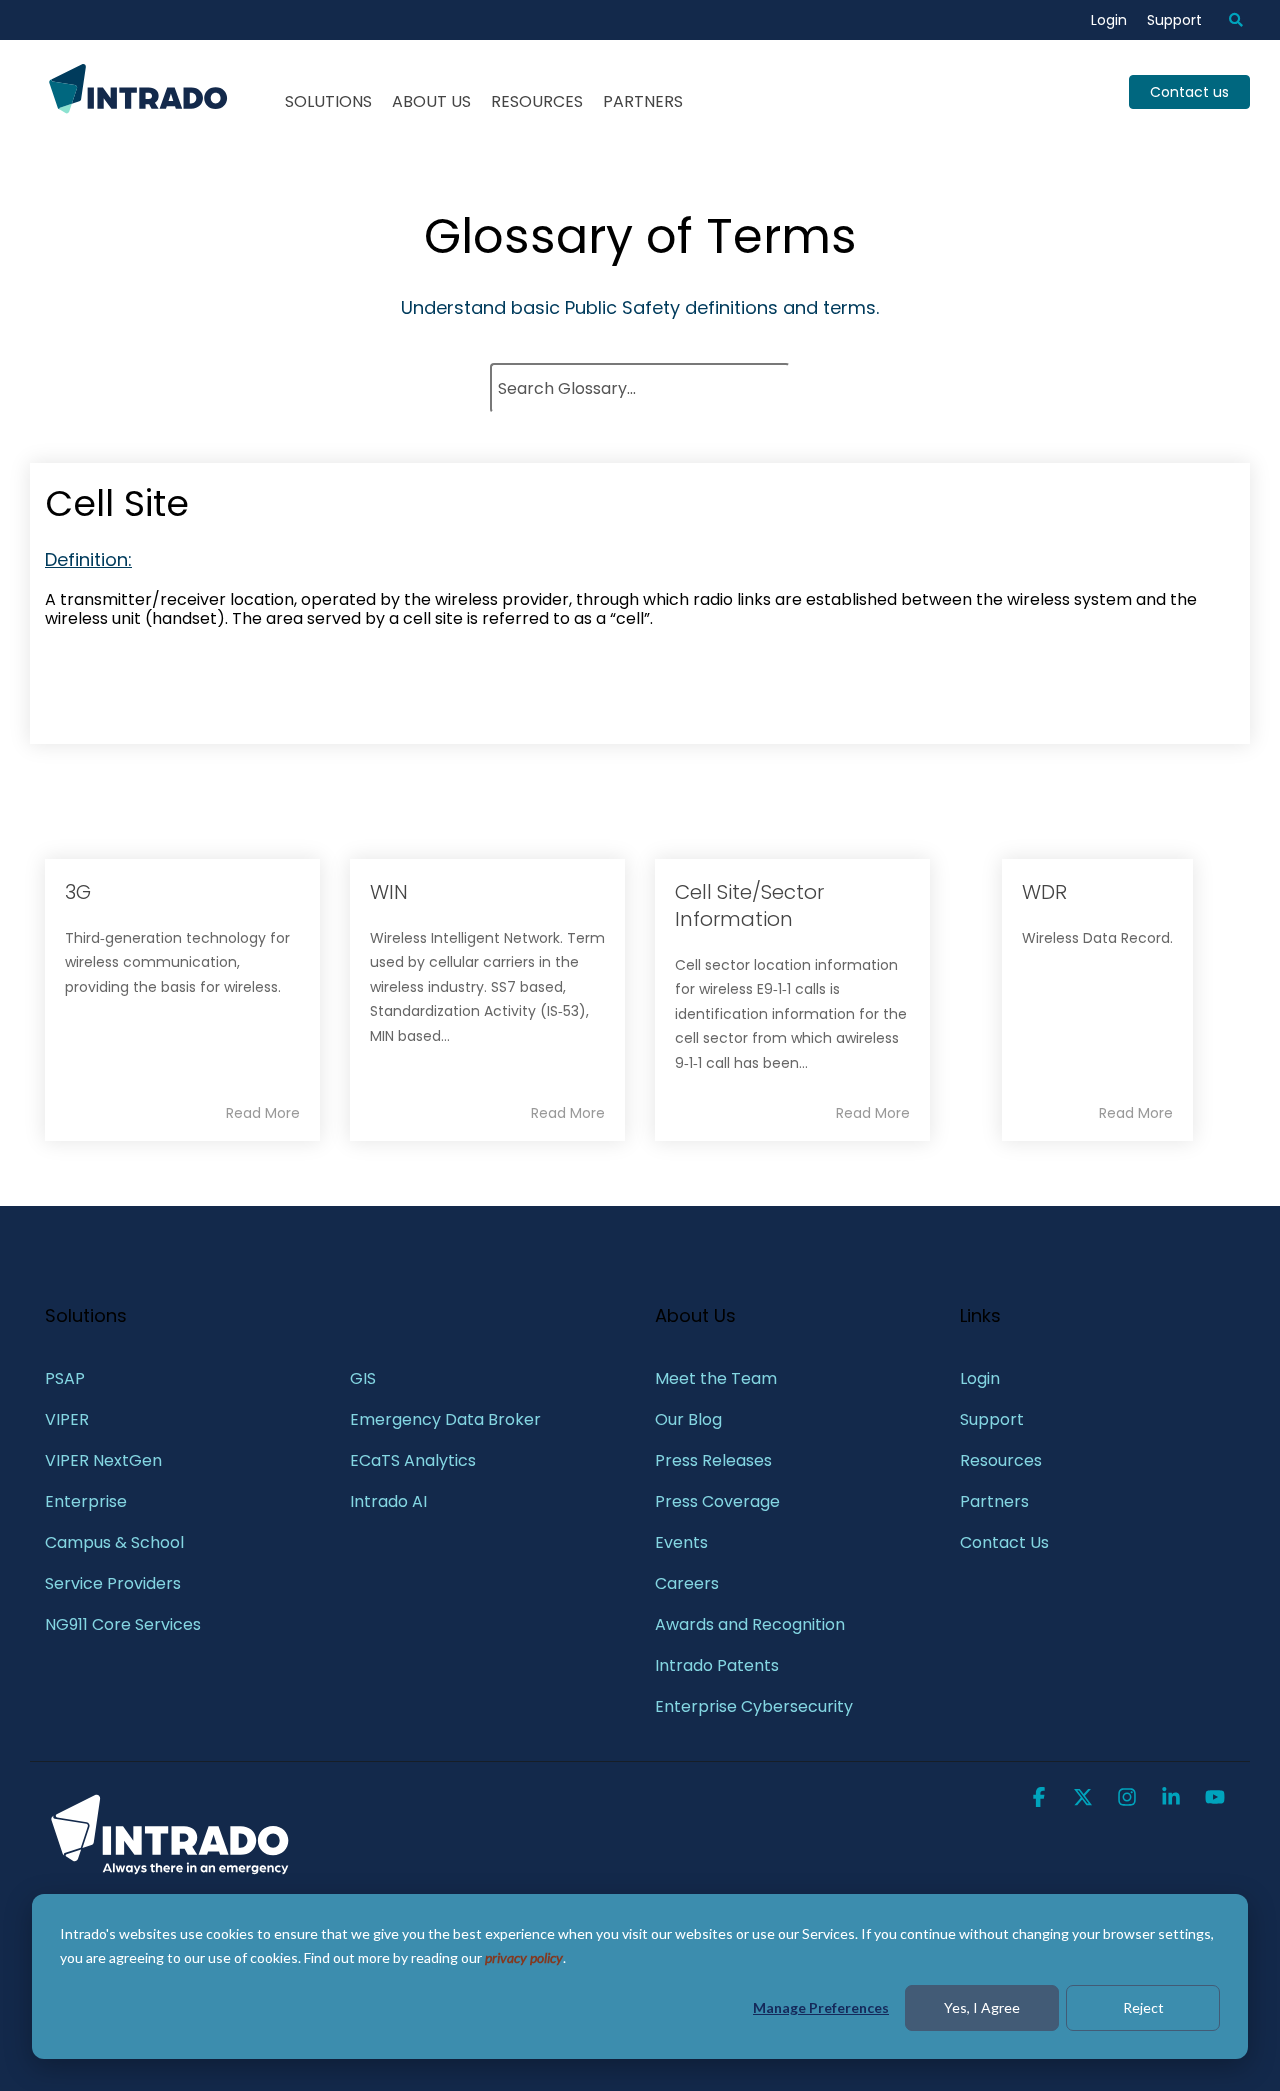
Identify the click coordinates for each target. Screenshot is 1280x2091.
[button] (1041, 1799)
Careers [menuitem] (687, 1583)
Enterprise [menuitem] (88, 1501)
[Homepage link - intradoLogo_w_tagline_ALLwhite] (170, 1871)
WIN (389, 892)
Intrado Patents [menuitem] (717, 1665)
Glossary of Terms (640, 236)
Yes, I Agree (982, 2007)
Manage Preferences (821, 2007)
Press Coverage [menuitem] (717, 1501)
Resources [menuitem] (1001, 1460)
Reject (1143, 2007)
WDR (1044, 892)
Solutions (328, 101)
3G (78, 892)
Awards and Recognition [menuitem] (750, 1624)
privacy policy (524, 1957)
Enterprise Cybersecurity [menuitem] (754, 1706)
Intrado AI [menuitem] (388, 1501)
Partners (643, 101)
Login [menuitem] (1109, 20)
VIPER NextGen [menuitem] (103, 1460)
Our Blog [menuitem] (688, 1419)
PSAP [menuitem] (65, 1378)
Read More (263, 1113)
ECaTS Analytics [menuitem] (413, 1460)
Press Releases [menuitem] (713, 1460)
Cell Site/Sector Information (749, 905)
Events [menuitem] (681, 1542)
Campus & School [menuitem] (116, 1542)
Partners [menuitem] (994, 1501)
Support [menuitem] (1174, 20)
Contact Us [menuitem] (1004, 1542)
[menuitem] (1226, 20)
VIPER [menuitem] (67, 1419)
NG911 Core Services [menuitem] (123, 1624)
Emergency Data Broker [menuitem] (445, 1419)
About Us (431, 101)
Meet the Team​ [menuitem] (716, 1378)
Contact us (1189, 92)
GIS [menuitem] (365, 1378)
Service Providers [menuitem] (113, 1583)
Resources (537, 101)
